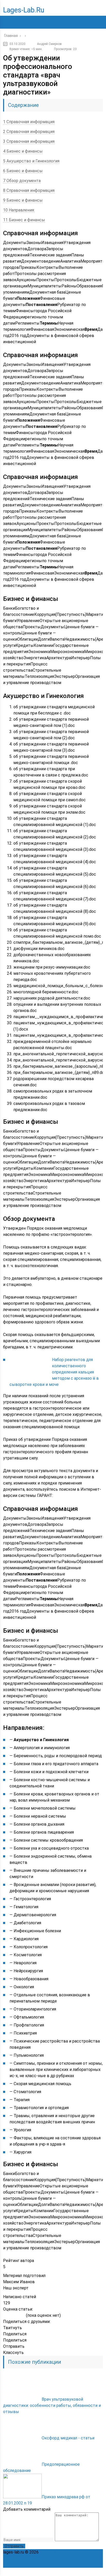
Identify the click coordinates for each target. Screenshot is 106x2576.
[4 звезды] (18, 2316)
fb (65, 2572)
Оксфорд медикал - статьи (68, 2438)
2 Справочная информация (29, 132)
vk (99, 2572)
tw (76, 2572)
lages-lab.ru (24, 10)
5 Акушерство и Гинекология (31, 161)
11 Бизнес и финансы (24, 220)
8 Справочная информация (29, 190)
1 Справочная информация (29, 122)
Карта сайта (77, 2558)
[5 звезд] (23, 2316)
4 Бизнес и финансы (23, 151)
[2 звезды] (10, 2316)
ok (42, 2572)
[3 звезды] (14, 2316)
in (87, 2572)
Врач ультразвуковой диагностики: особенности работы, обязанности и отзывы (52, 2405)
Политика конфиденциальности (71, 2552)
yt (54, 2572)
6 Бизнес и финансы (23, 171)
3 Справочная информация (29, 141)
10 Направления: (19, 210)
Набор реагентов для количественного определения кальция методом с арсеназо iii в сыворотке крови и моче (54, 1372)
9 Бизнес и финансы (23, 200)
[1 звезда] (5, 2316)
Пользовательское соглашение (34, 2558)
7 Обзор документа (22, 181)
